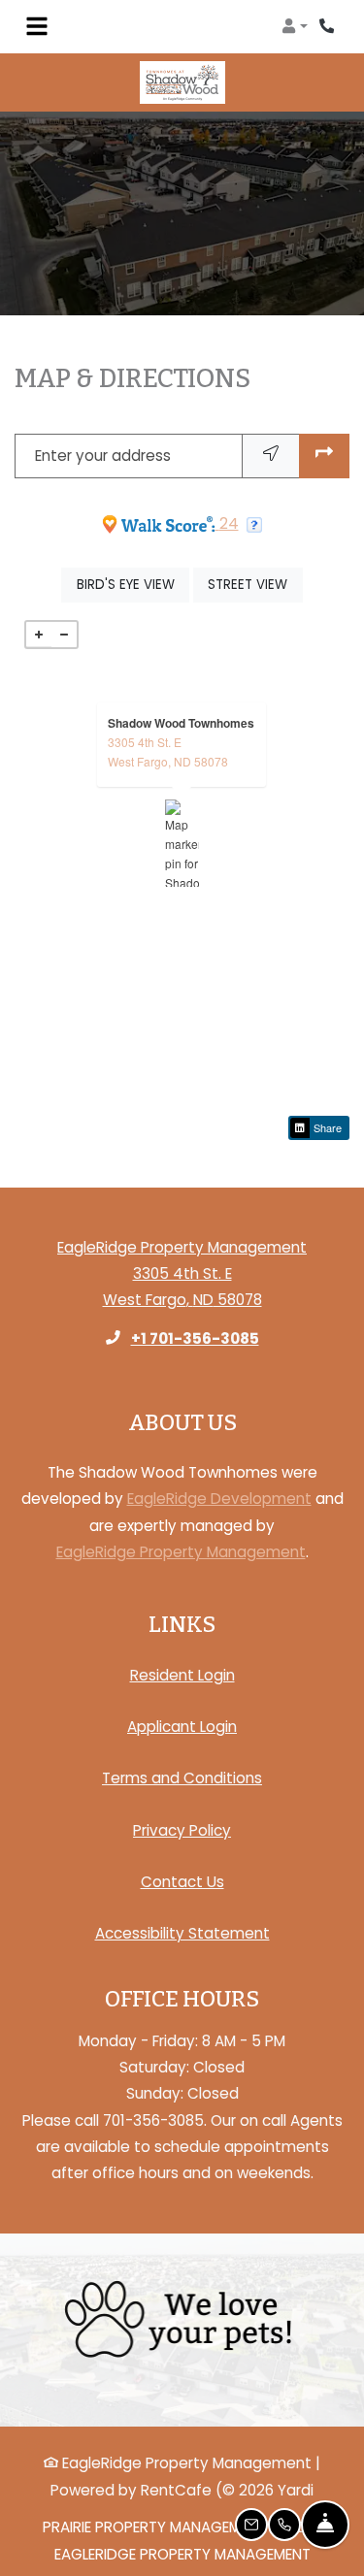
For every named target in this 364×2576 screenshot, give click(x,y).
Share (326, 1127)
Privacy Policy (182, 1830)
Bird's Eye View (133, 584)
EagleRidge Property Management (181, 1552)
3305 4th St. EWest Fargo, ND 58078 (168, 751)
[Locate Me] (271, 456)
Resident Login (182, 1675)
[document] (182, 843)
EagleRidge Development (219, 1499)
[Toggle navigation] (37, 26)
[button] (295, 26)
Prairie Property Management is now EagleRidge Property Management (182, 2540)
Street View (255, 584)
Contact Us (182, 1882)
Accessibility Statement (182, 1933)
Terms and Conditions (182, 1777)
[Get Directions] (324, 456)
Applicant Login (182, 1726)
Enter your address (103, 456)
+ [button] (39, 635)
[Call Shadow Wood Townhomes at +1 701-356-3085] (329, 26)
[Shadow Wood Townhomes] (182, 843)
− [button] (64, 635)
